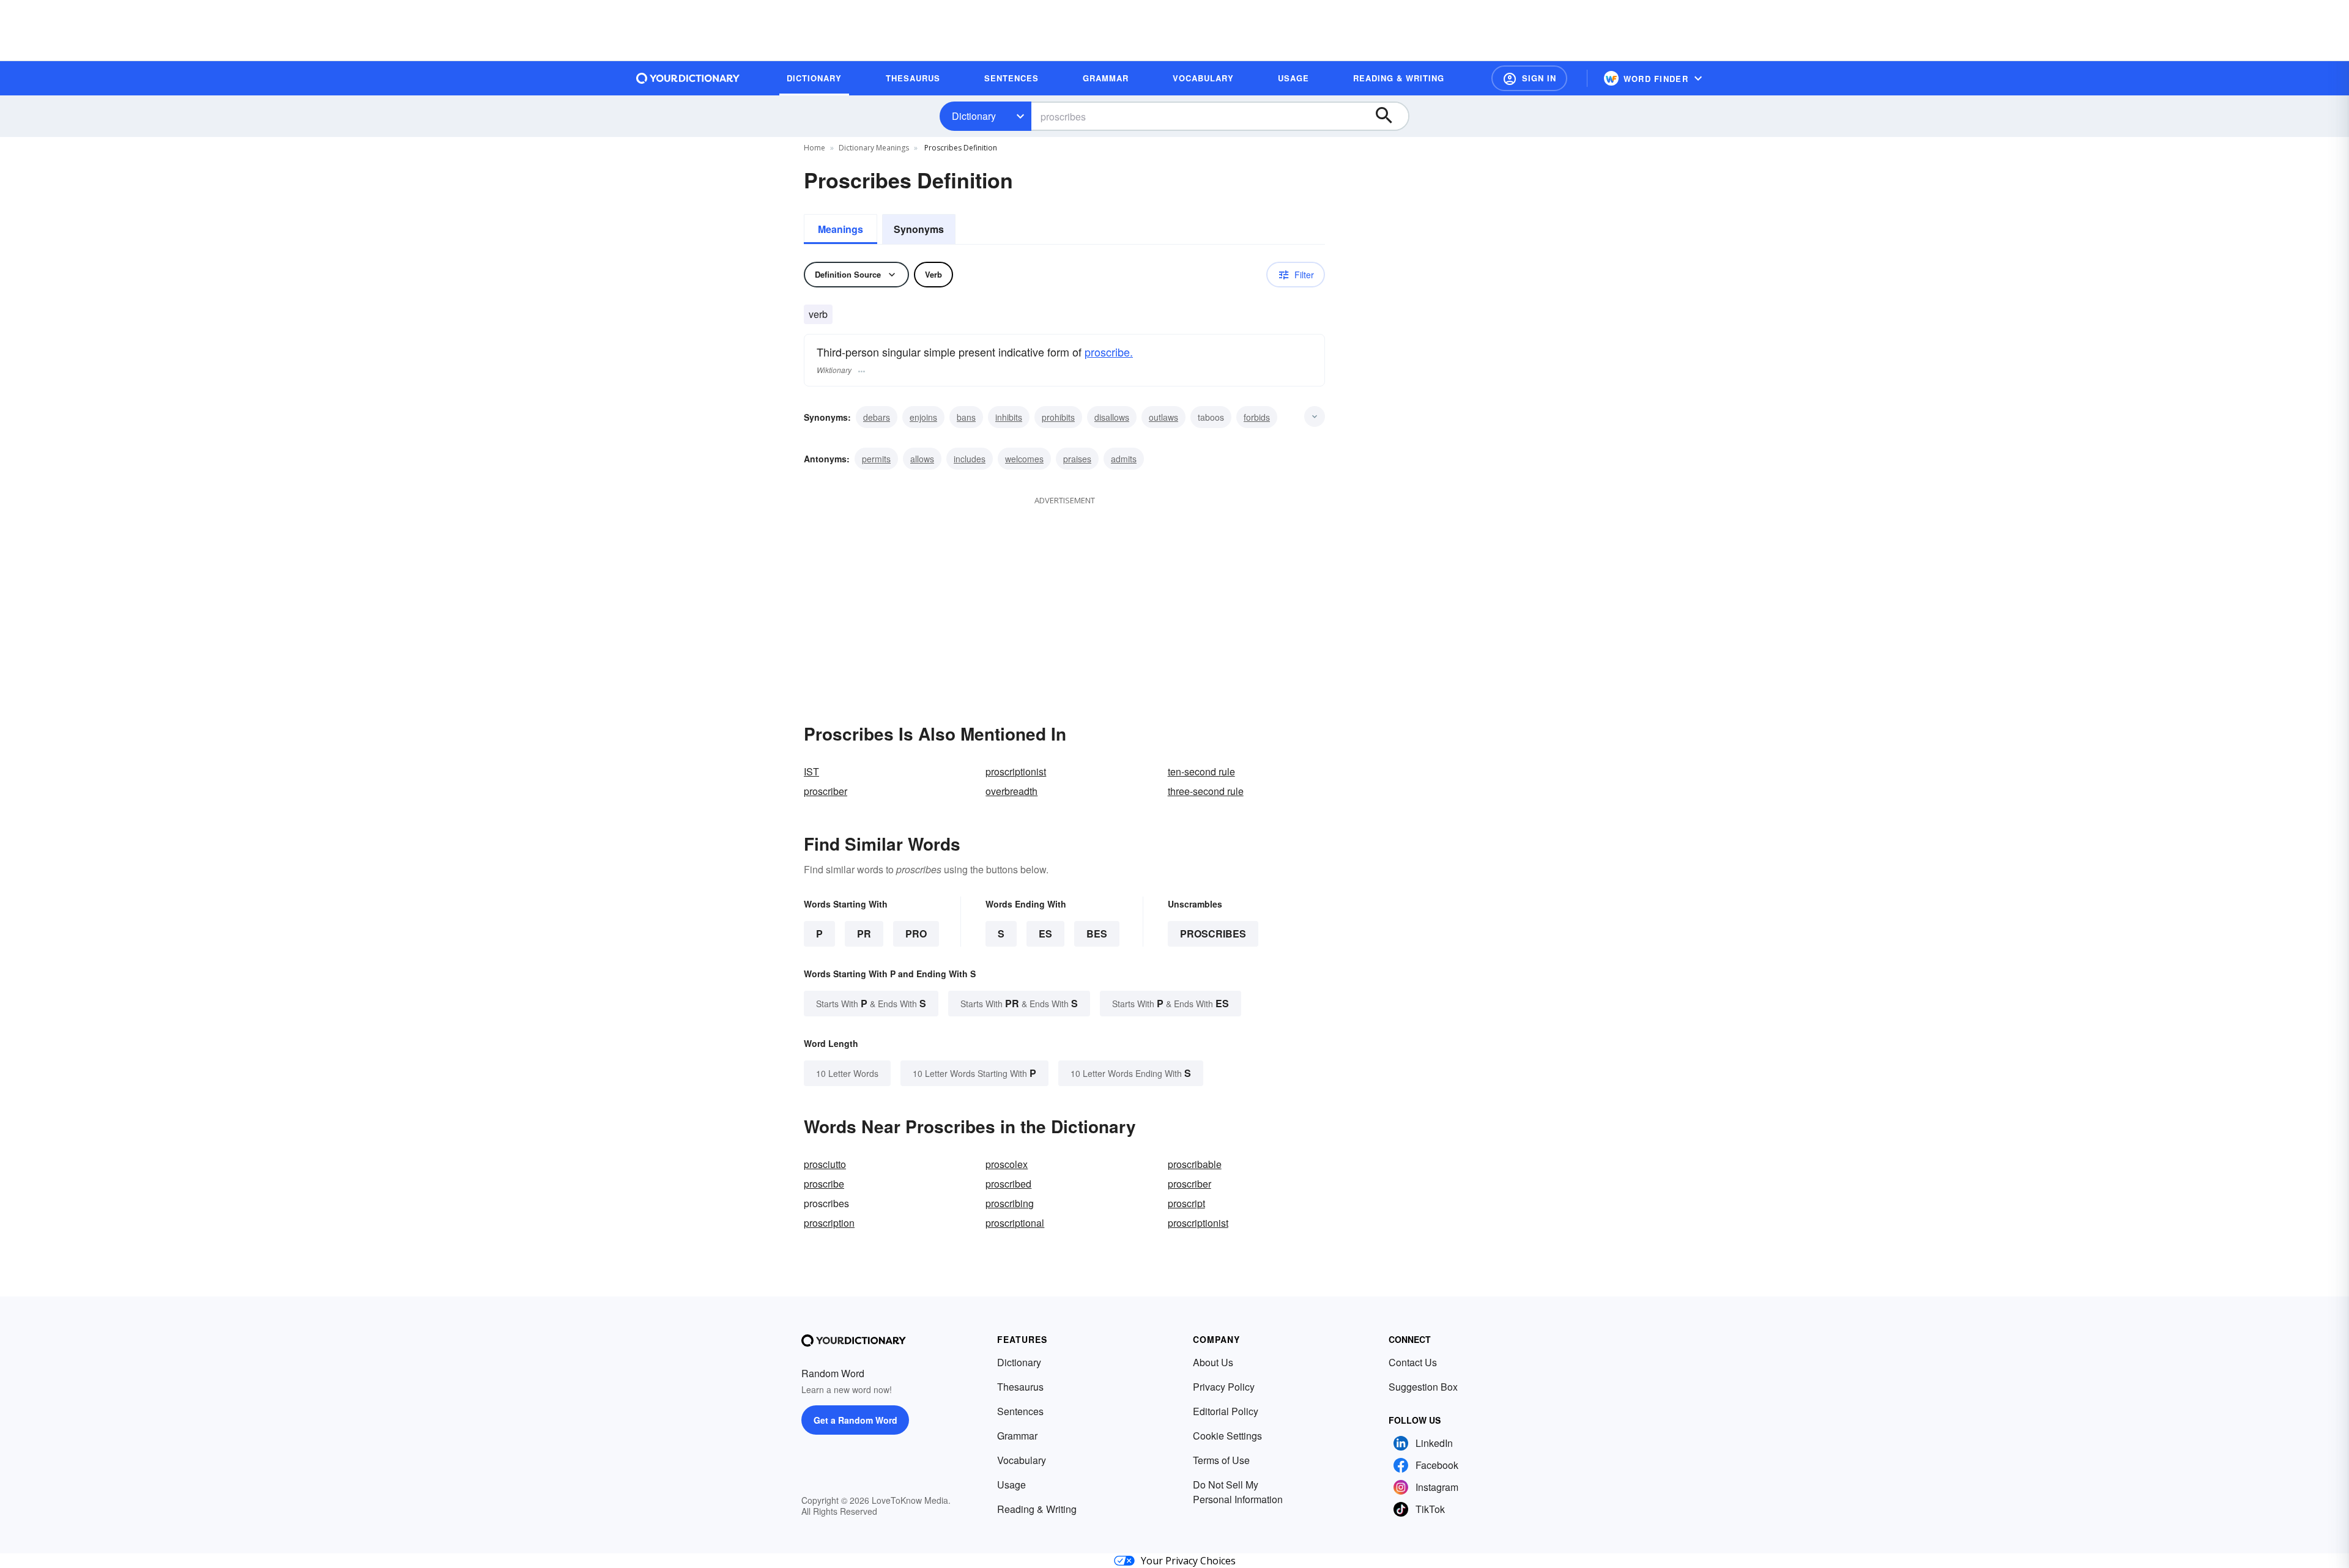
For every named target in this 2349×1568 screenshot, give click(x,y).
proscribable (1195, 1164)
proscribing (1010, 1203)
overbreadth (1011, 791)
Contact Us (1413, 1362)
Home (815, 148)
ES (1045, 934)
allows (922, 459)
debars (877, 417)
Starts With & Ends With (871, 1003)
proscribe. (1109, 352)
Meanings (841, 229)
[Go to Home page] (688, 78)
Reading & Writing (1037, 1509)
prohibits (1058, 417)
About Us (1213, 1362)
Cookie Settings (1227, 1436)
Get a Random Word (855, 1420)
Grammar (1017, 1436)
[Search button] (1390, 116)
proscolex (1007, 1164)
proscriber (826, 791)
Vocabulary (1022, 1460)
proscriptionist (1016, 771)
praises (1077, 459)
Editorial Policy (1226, 1411)
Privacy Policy (1224, 1387)
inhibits (1009, 417)
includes (970, 459)
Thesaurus (1020, 1387)
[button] (1529, 78)
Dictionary (974, 116)
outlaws (1163, 417)
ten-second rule (1201, 771)
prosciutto (825, 1164)
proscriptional (1015, 1223)
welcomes (1024, 459)
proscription (829, 1223)
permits (876, 459)
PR (864, 934)
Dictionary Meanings (874, 148)
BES (1097, 934)
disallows (1112, 417)
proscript (1186, 1203)
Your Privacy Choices (1188, 1561)
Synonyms (919, 229)
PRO (916, 934)
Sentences (1020, 1411)
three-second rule (1206, 791)
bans (966, 417)
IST (811, 771)
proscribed (1008, 1184)
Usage (1011, 1485)
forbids (1257, 417)
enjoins (923, 417)
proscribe (824, 1184)
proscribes (1213, 934)
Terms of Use (1221, 1460)
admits (1124, 459)
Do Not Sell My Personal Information (1238, 1492)
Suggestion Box (1423, 1387)
